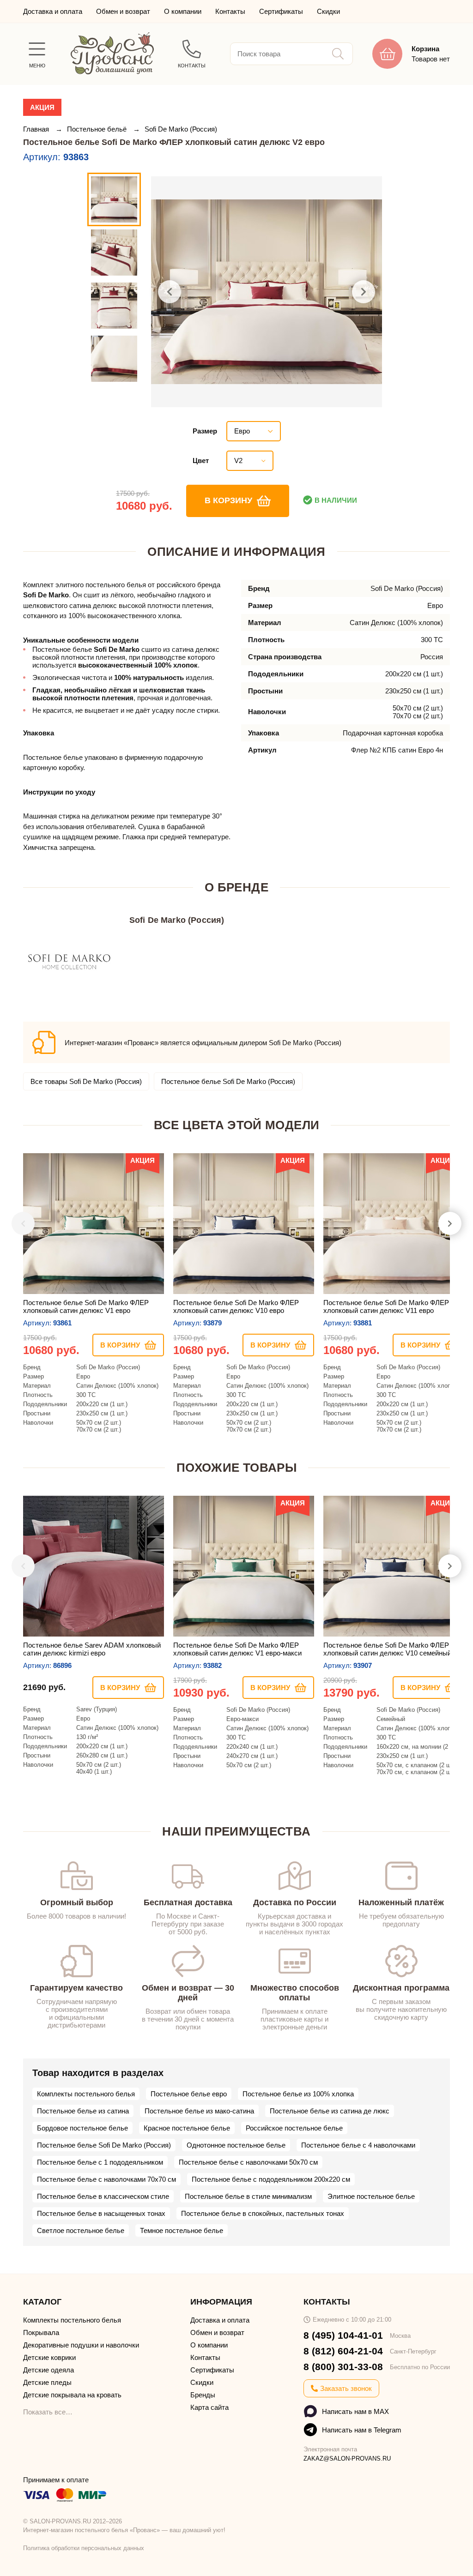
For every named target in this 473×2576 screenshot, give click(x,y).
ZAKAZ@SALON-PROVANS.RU (347, 2459)
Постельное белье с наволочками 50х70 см (248, 2162)
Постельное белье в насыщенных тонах (101, 2213)
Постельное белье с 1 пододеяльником (100, 2162)
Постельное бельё (98, 129)
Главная (37, 129)
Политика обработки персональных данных (84, 2548)
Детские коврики (49, 2357)
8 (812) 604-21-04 (343, 2351)
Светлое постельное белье (81, 2230)
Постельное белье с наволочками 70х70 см (106, 2179)
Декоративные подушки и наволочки (81, 2345)
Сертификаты (281, 11)
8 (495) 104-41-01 (343, 2335)
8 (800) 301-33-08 (343, 2367)
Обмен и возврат (123, 11)
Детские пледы (47, 2382)
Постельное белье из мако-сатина (199, 2111)
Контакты (230, 11)
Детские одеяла (49, 2370)
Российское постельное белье (294, 2128)
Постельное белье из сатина (83, 2111)
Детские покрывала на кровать (72, 2395)
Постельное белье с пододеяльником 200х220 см (271, 2179)
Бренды (203, 2395)
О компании (183, 11)
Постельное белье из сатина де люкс (330, 2111)
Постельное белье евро (189, 2094)
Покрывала (41, 2332)
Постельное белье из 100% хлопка (298, 2094)
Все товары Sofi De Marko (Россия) (86, 1081)
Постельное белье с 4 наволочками (358, 2145)
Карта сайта (209, 2407)
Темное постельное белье (182, 2230)
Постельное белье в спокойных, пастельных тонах (263, 2213)
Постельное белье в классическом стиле (103, 2196)
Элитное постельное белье (371, 2196)
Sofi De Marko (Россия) (181, 129)
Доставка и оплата (53, 11)
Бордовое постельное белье (82, 2128)
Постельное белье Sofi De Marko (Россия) (228, 1081)
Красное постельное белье (187, 2128)
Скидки (328, 11)
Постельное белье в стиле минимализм (248, 2196)
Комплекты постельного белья (86, 2094)
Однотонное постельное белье (236, 2145)
